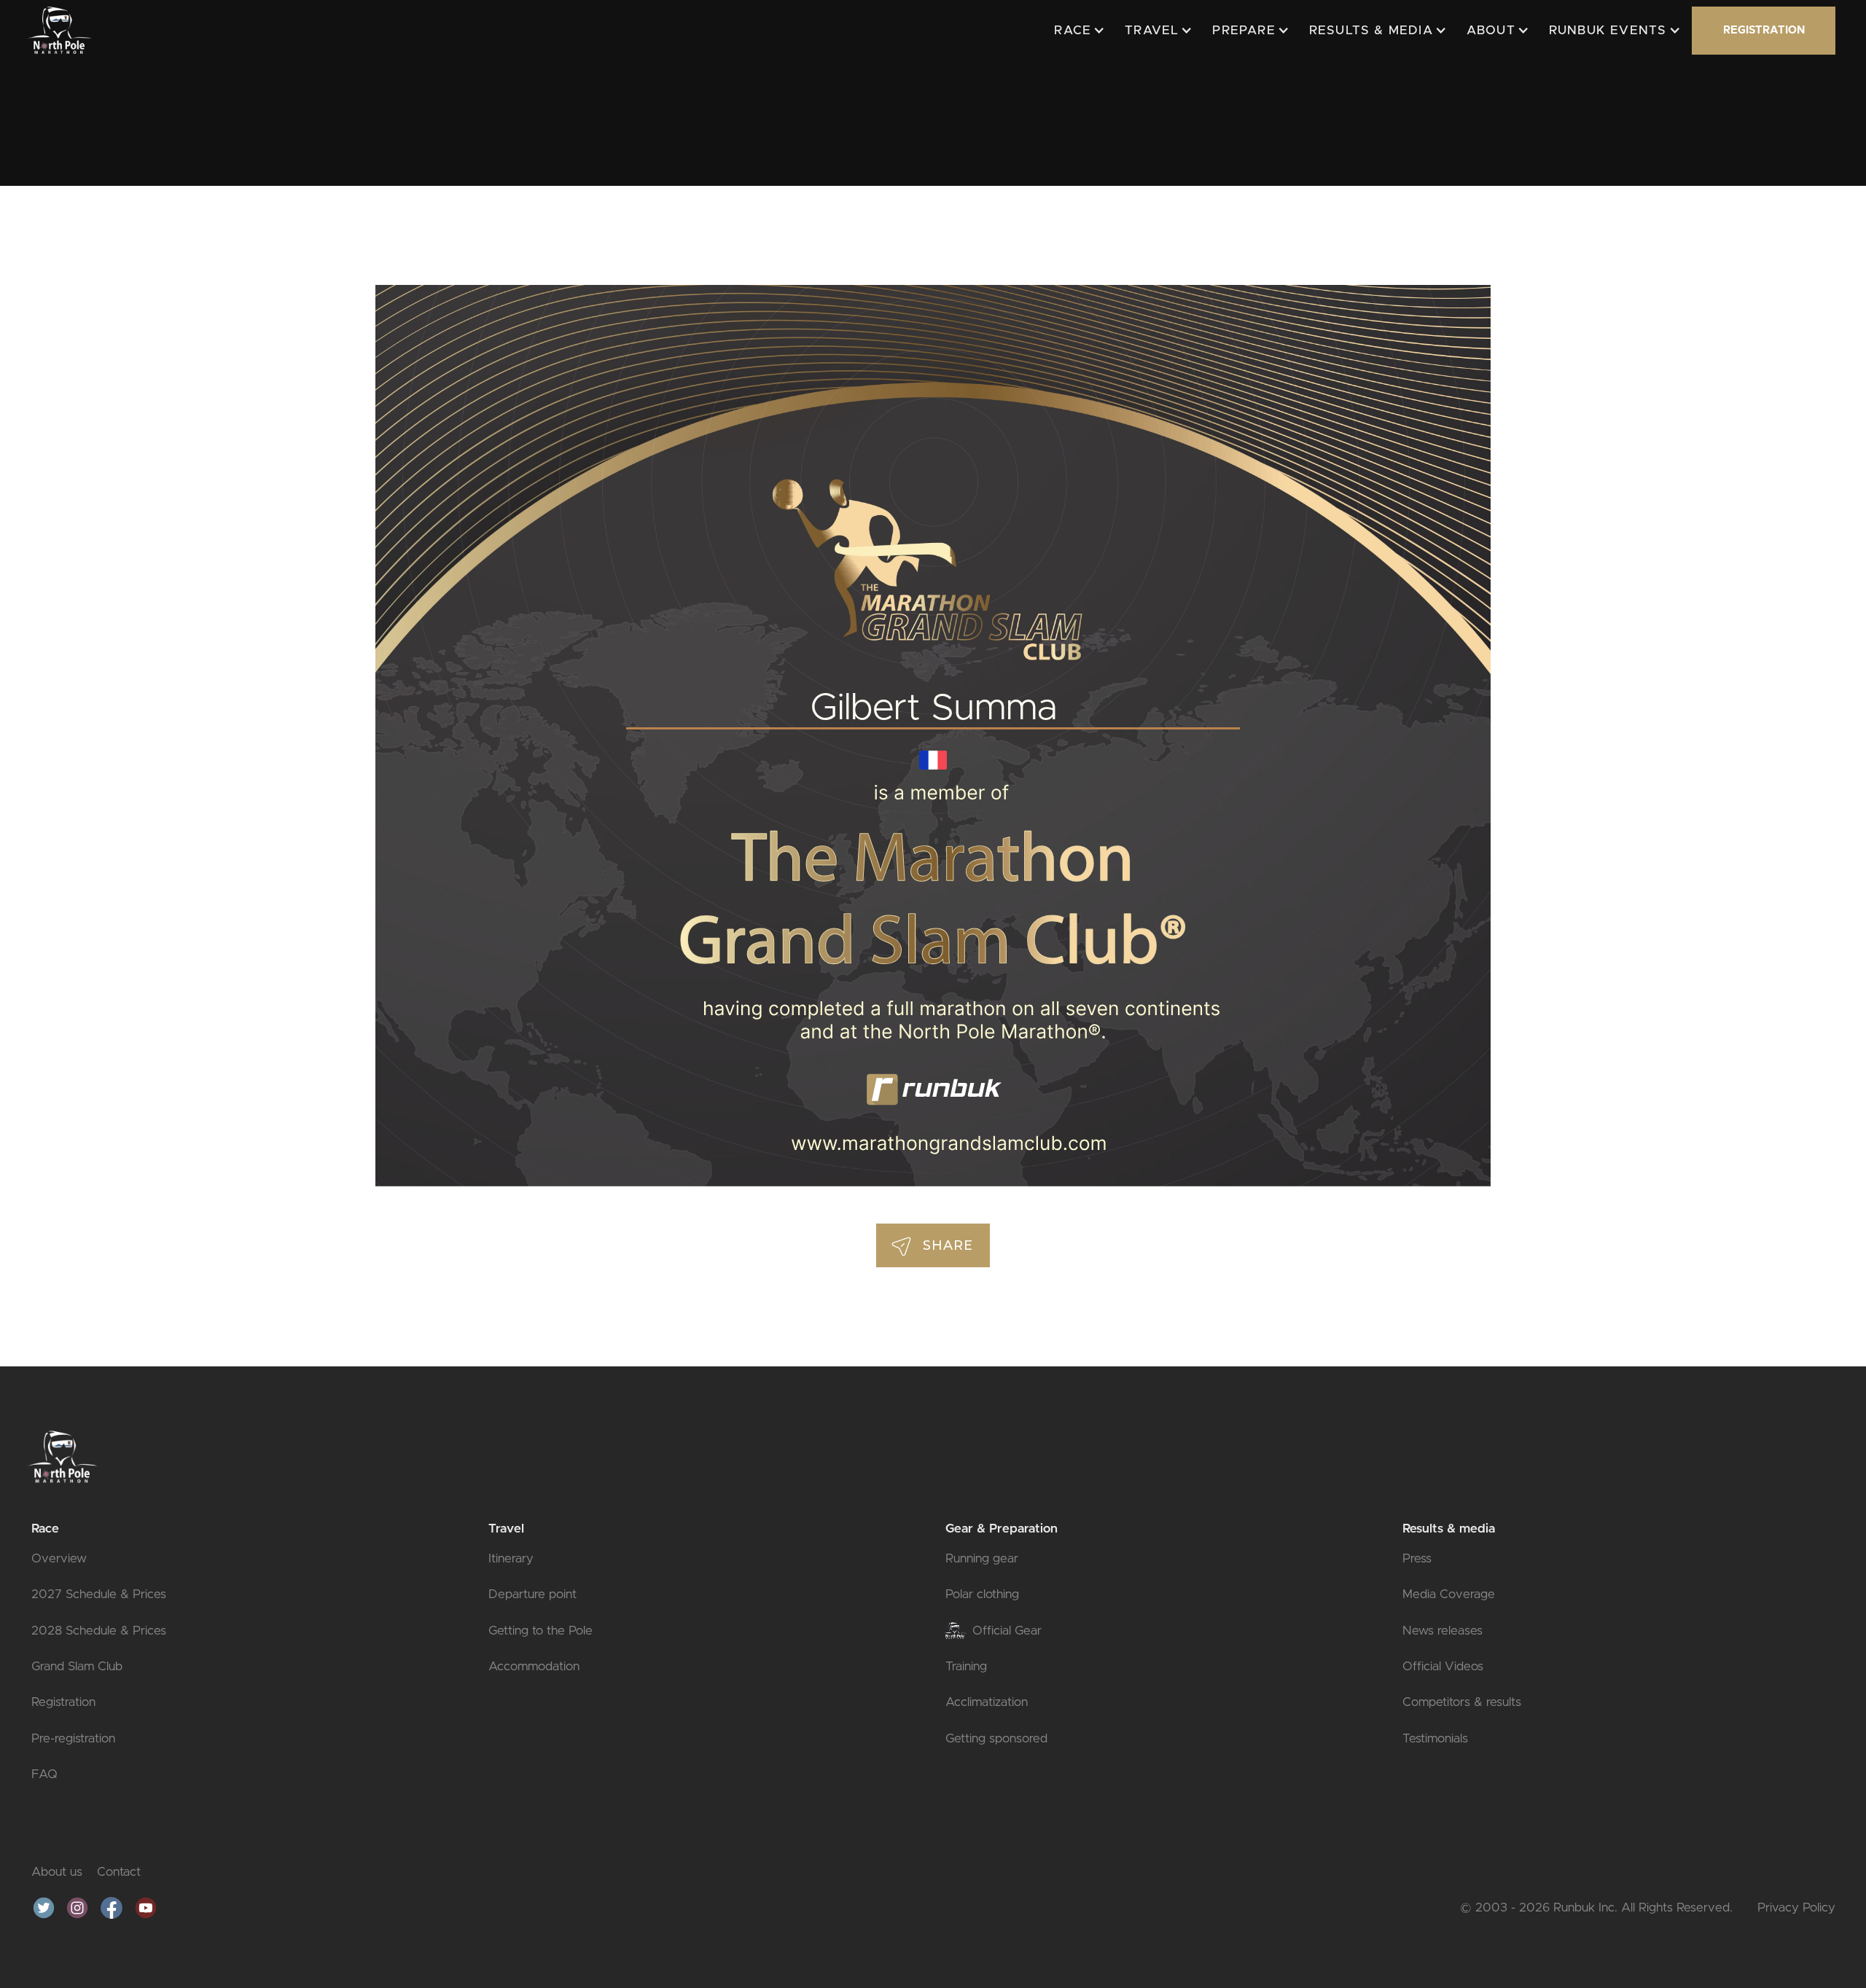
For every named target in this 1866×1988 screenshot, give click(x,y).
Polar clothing (982, 1594)
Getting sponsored (996, 1738)
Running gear (982, 1558)
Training (966, 1666)
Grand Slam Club (77, 1666)
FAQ (44, 1774)
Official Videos (1443, 1666)
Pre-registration (73, 1738)
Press (1417, 1558)
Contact (119, 1872)
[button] (1077, 31)
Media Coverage (1449, 1594)
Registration (63, 1702)
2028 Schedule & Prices (99, 1631)
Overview (59, 1558)
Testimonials (1435, 1738)
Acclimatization (987, 1702)
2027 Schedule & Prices (99, 1594)
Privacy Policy (1796, 1907)
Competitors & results (1462, 1702)
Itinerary (511, 1558)
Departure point (532, 1594)
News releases (1443, 1631)
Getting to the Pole (540, 1631)
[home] (59, 30)
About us (57, 1872)
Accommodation (534, 1666)
